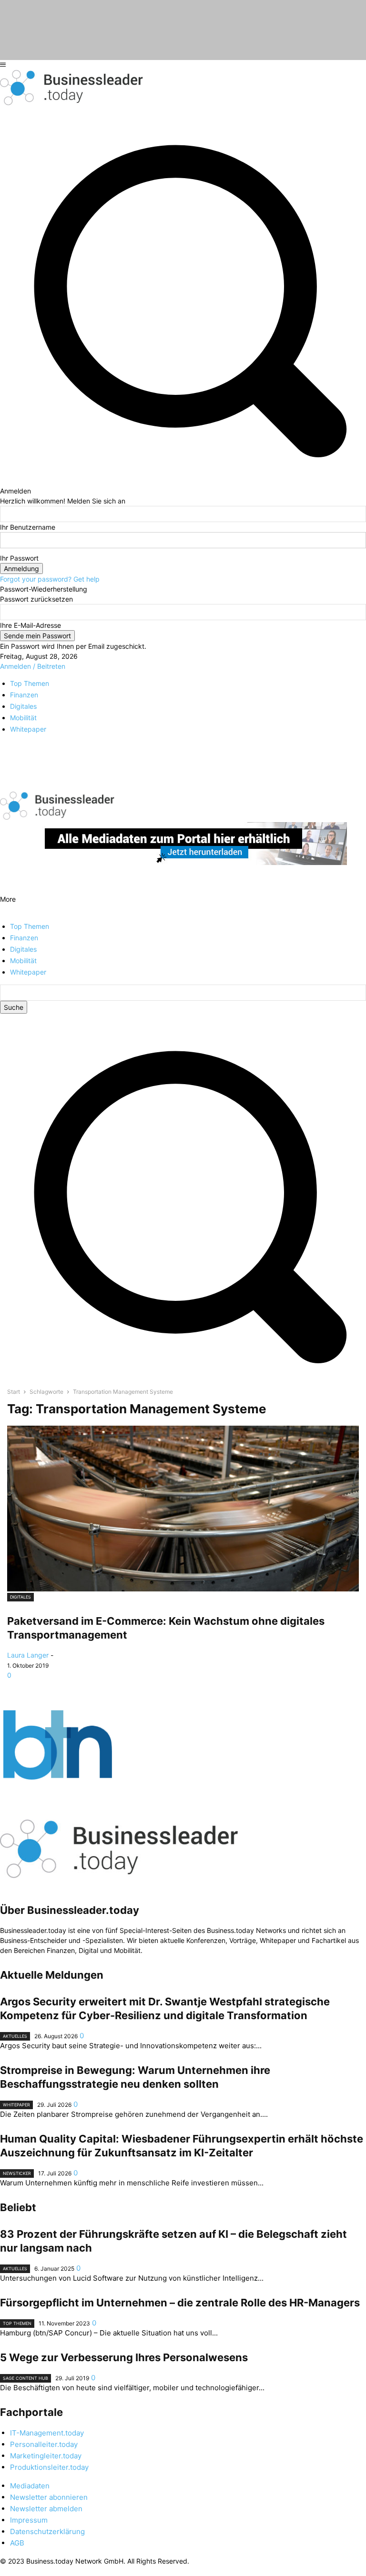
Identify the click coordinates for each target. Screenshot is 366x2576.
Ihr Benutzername (28, 527)
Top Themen (17, 2323)
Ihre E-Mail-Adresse (30, 625)
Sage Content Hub (25, 2378)
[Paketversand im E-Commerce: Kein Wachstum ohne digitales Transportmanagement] (183, 1509)
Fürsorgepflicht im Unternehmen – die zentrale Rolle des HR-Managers (180, 2303)
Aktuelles (15, 2036)
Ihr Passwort (19, 558)
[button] (183, 1377)
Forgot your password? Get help (50, 579)
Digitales (20, 1597)
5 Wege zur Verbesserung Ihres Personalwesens (124, 2357)
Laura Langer (28, 1655)
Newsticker (17, 2173)
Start (14, 1392)
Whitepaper (16, 2105)
